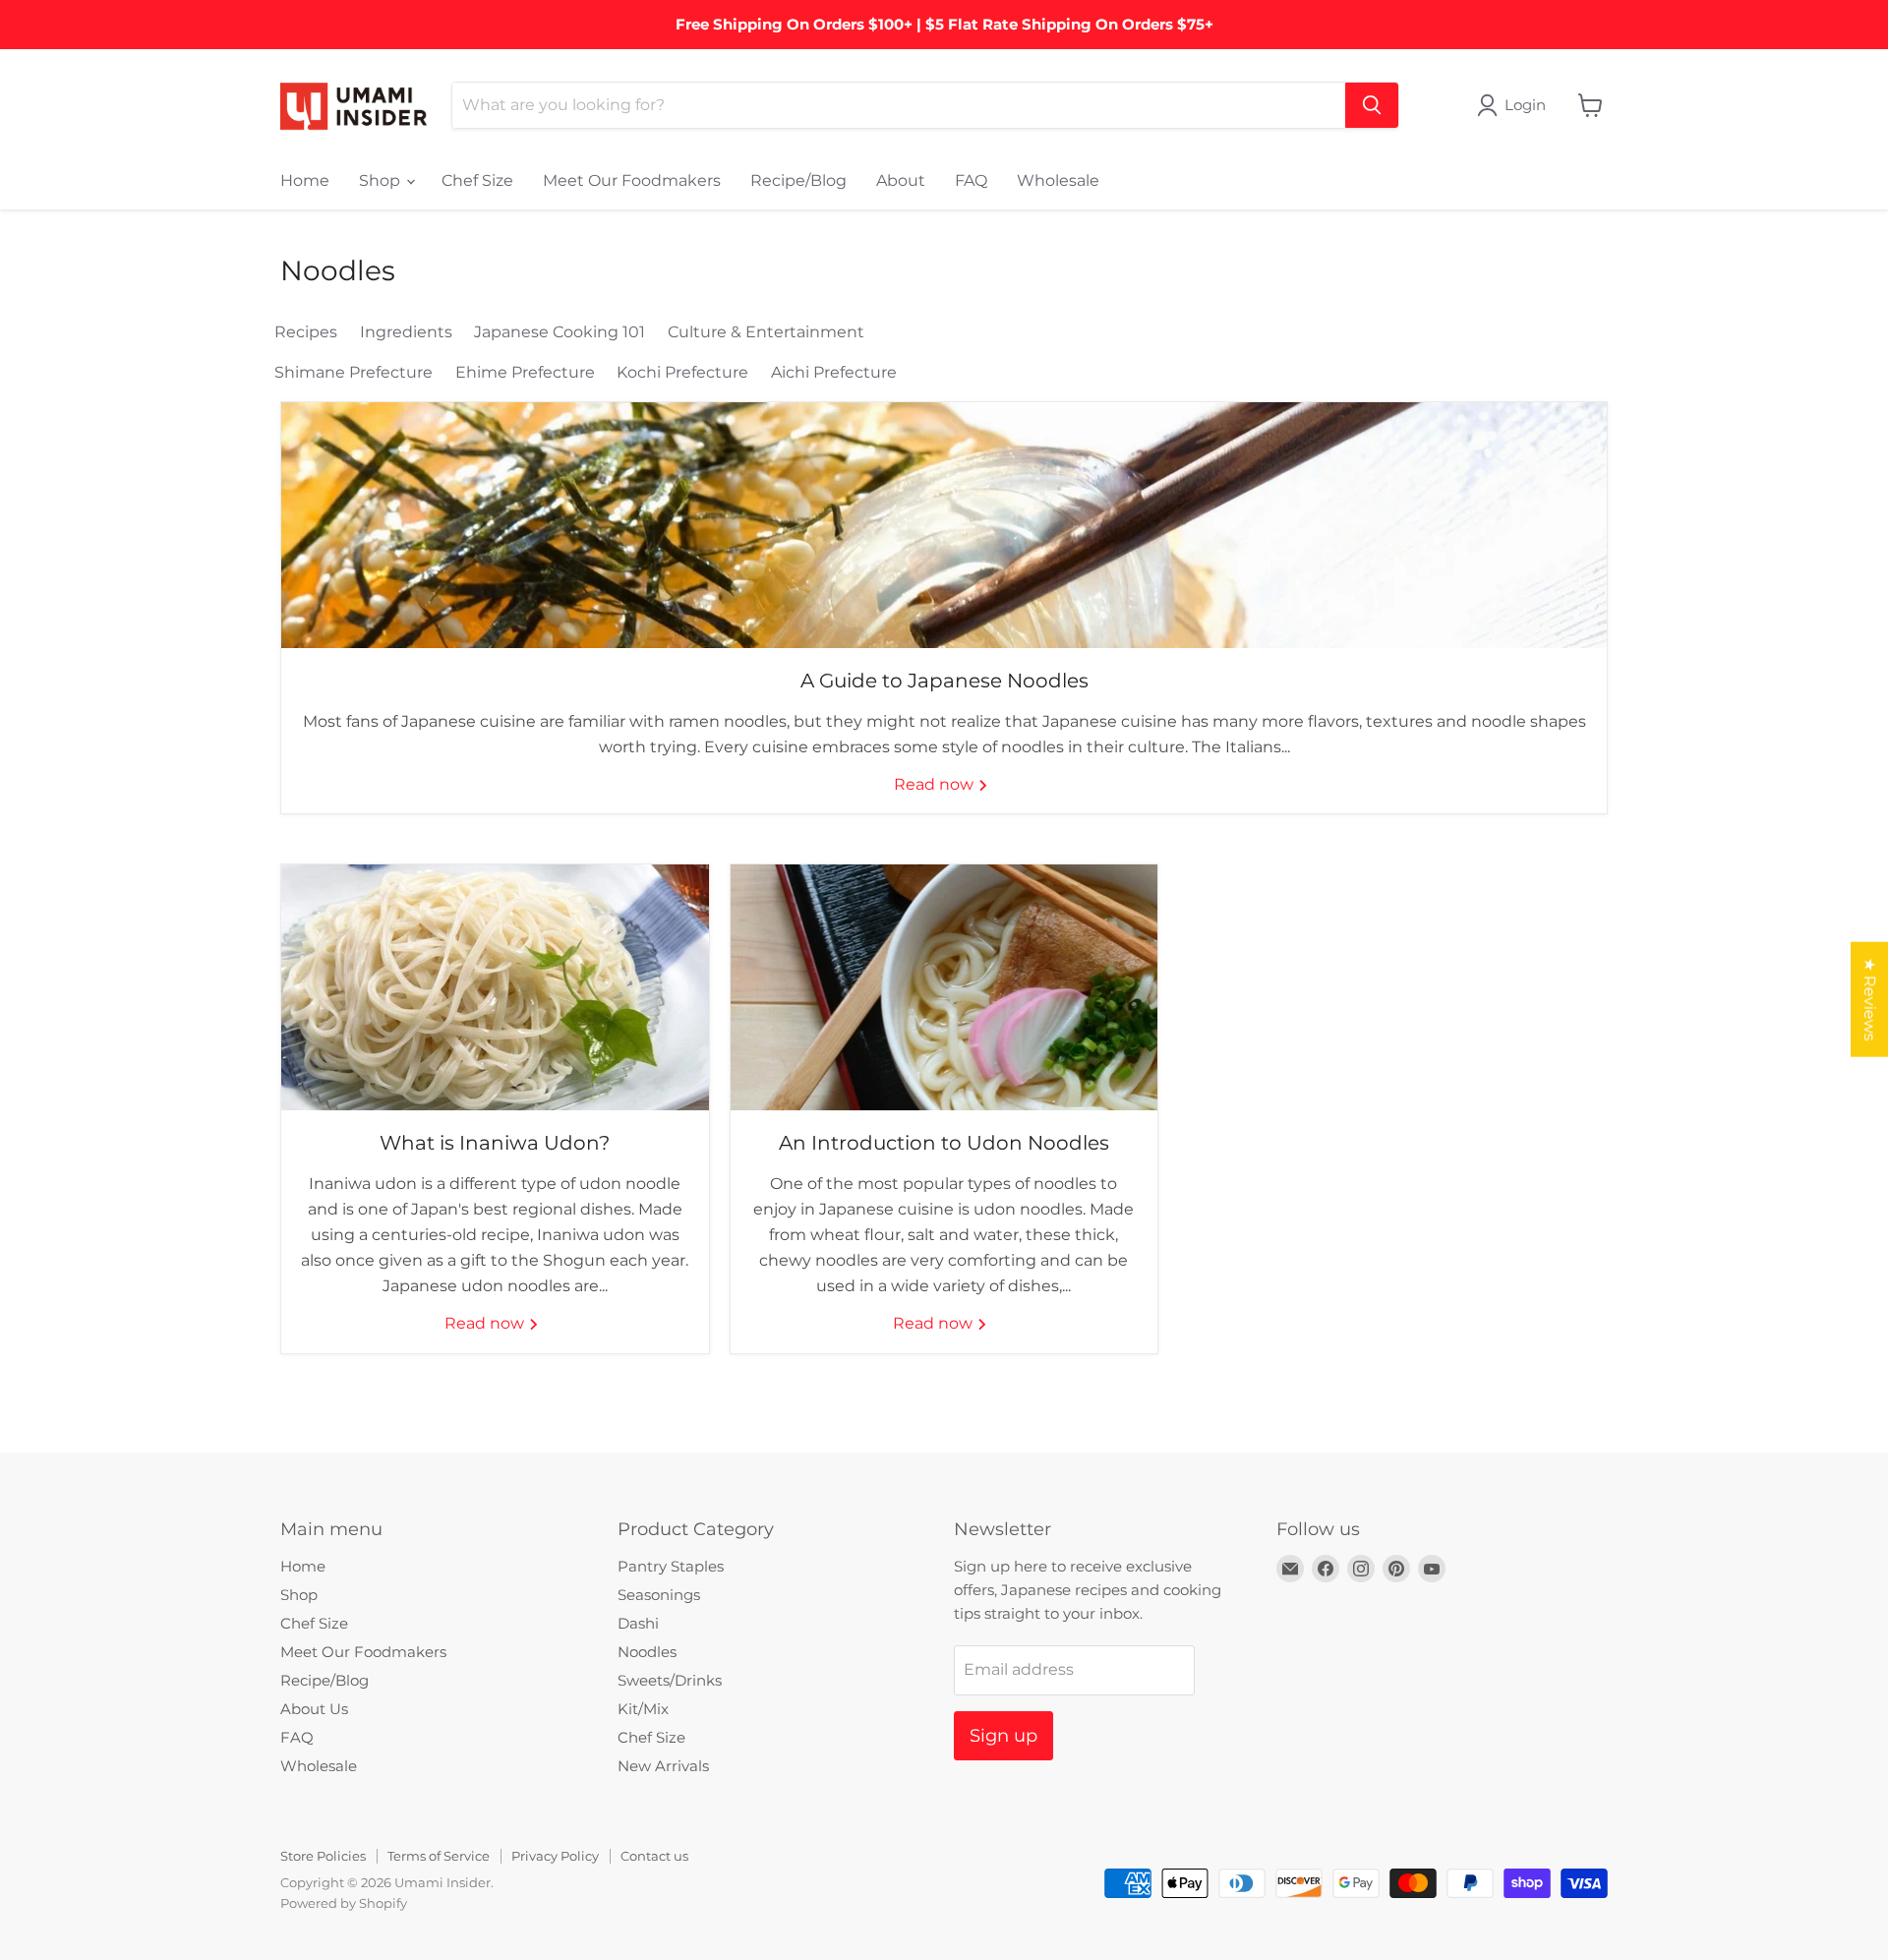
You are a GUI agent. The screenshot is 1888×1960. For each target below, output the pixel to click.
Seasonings (659, 1595)
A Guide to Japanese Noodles (944, 681)
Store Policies (323, 1856)
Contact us (654, 1856)
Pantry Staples (671, 1566)
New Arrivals (663, 1766)
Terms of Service (439, 1856)
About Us (314, 1709)
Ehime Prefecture (525, 372)
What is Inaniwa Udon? (495, 1143)
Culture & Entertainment (766, 332)
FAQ (971, 180)
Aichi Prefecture (834, 372)
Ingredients (406, 332)
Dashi (638, 1623)
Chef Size (477, 180)
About (901, 180)
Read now (936, 784)
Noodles (647, 1652)
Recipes (306, 332)
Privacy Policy (555, 1856)
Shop (382, 180)
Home (305, 180)
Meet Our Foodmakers (632, 180)
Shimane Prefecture (354, 372)
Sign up (1003, 1736)
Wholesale (1058, 180)
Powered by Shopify (344, 1903)
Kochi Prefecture (682, 372)
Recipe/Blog (798, 180)
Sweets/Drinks (670, 1680)
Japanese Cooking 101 (560, 332)
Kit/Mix (643, 1709)
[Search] (1372, 105)
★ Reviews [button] (1870, 999)
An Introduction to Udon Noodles (944, 1143)
